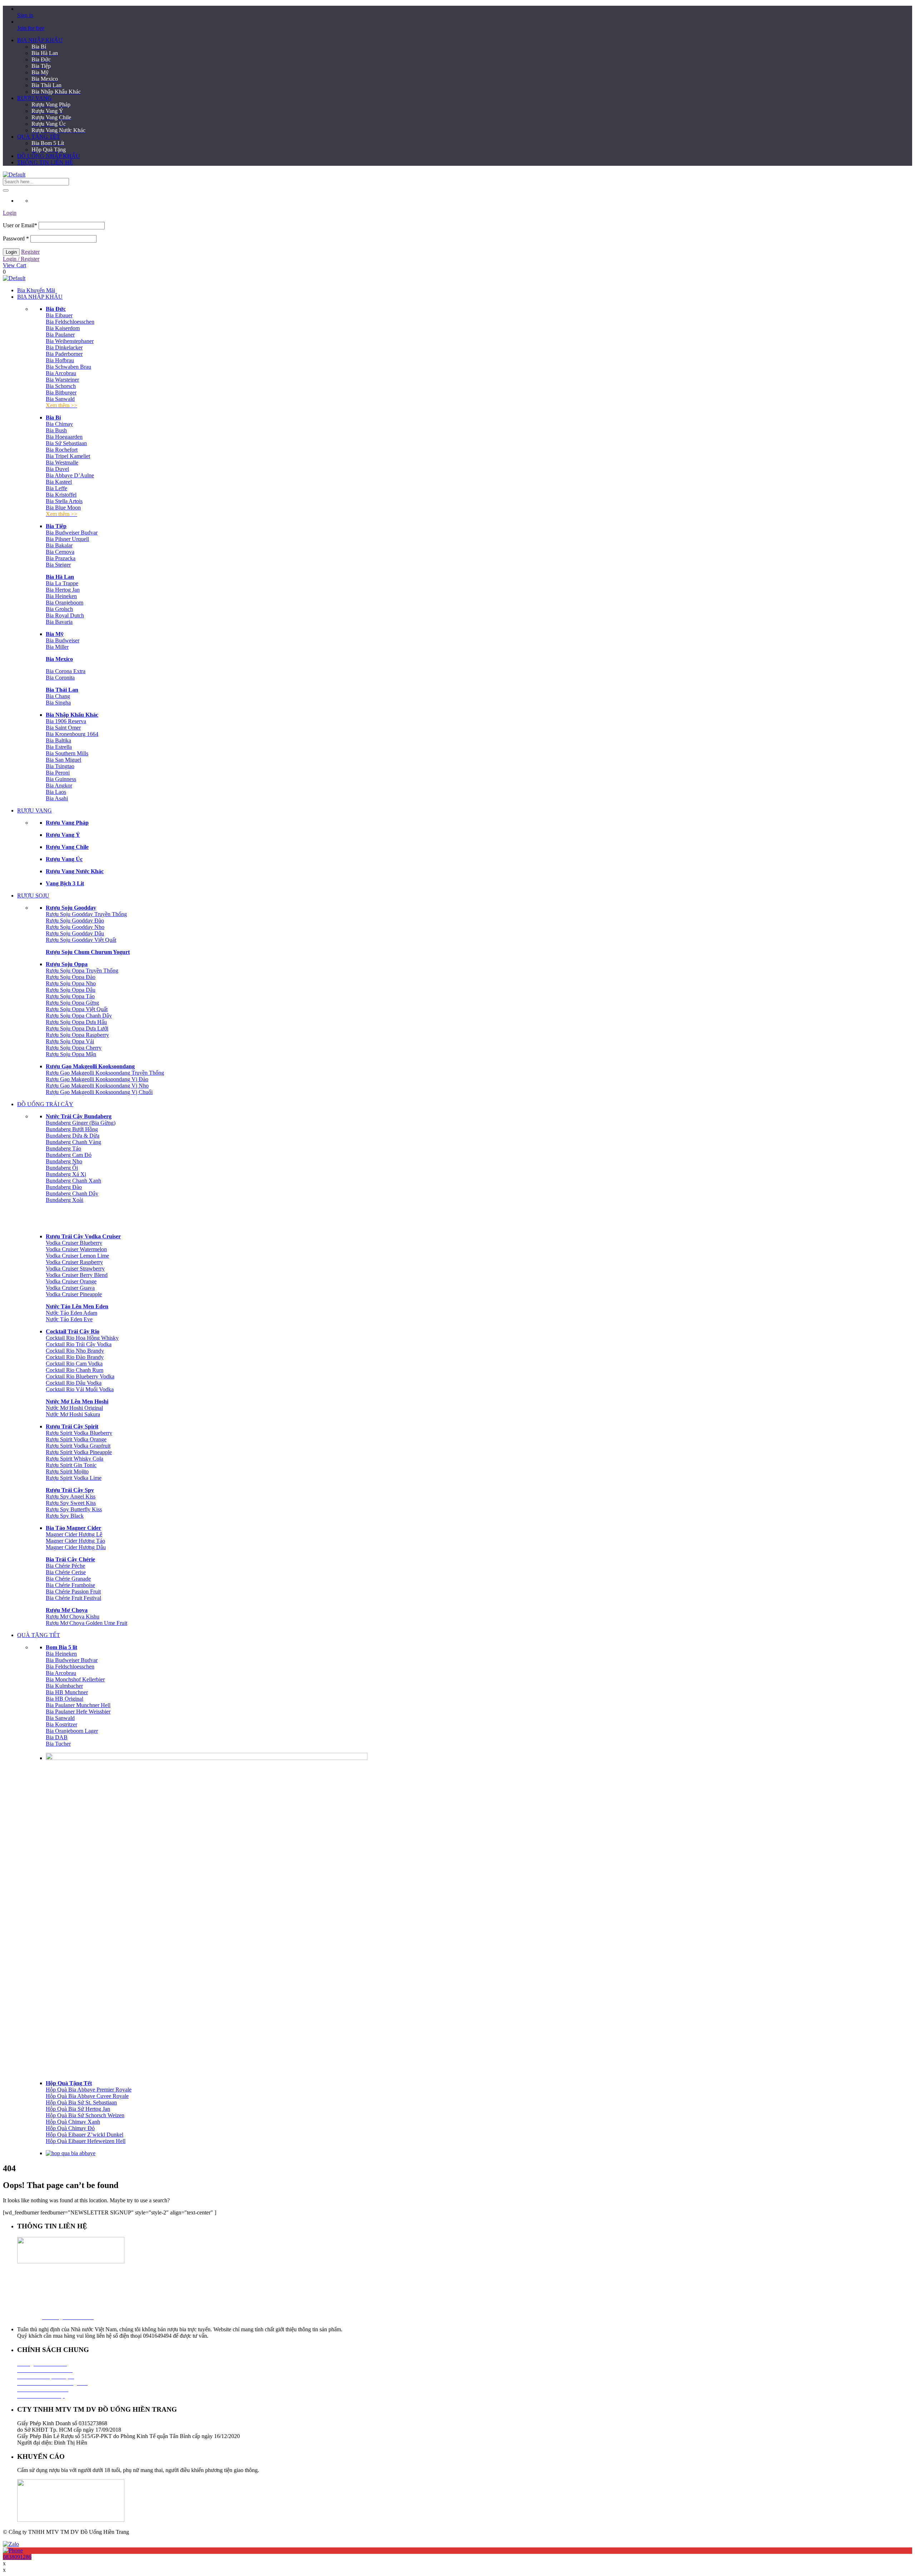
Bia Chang (58, 696)
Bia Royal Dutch (65, 615)
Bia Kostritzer (61, 1724)
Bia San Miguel (63, 760)
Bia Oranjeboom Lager (72, 1731)
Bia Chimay (59, 424)
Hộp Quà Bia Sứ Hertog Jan (78, 2109)
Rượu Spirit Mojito (67, 1471)
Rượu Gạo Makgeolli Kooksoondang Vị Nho (97, 1086)
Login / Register (21, 259)
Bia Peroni (58, 773)
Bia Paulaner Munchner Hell (78, 1705)
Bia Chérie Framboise (70, 1585)
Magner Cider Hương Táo (75, 1541)
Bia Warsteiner (62, 380)
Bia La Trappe (62, 583)
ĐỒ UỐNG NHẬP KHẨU (49, 156)
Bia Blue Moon (63, 508)
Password (16, 238)
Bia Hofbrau (60, 360)
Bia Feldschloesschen (70, 322)
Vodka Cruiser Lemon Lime (77, 1256)
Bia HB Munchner (67, 1692)
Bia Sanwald (60, 399)
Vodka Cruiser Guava (70, 1288)
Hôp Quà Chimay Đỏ (70, 2128)
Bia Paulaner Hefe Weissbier (78, 1712)
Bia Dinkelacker (64, 347)
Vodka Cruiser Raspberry (74, 1262)
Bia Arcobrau (61, 373)
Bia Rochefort (62, 450)
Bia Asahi (57, 798)
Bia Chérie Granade (68, 1579)
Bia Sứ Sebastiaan (66, 443)
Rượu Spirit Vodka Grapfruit (78, 1446)
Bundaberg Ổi (62, 1168)
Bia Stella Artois (64, 501)
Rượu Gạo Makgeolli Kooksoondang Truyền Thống (105, 1073)
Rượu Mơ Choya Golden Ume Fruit (86, 1623)
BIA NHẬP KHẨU (40, 40)
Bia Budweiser (63, 640)
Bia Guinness (61, 779)
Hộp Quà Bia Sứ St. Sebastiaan (81, 2102)
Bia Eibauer (59, 315)
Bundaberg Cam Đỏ (69, 1155)
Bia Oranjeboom (65, 603)
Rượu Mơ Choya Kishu (73, 1617)
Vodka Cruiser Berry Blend (77, 1275)
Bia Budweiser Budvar (72, 533)
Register (30, 252)
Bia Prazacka (61, 558)
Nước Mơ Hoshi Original (74, 1408)
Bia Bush (56, 430)
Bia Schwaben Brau (68, 367)
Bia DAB (57, 1737)
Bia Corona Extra (66, 671)
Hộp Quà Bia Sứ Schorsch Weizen (85, 2115)
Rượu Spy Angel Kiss (71, 1496)
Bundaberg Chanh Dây (72, 1193)
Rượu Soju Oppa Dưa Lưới (77, 1028)
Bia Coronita (60, 678)
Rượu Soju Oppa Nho (71, 983)
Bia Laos (56, 792)
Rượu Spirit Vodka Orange (76, 1439)
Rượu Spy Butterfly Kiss (74, 1509)
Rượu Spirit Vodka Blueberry (79, 1433)
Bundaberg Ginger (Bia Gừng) (81, 1123)
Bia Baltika (58, 740)
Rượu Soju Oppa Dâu (71, 990)
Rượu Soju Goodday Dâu (75, 933)
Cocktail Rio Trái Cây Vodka (79, 1344)
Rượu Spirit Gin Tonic (71, 1465)
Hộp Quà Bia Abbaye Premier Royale (89, 2090)
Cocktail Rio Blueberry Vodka (80, 1376)
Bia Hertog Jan (63, 590)
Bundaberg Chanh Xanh (73, 1181)
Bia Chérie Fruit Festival (73, 1598)
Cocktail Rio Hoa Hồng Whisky (82, 1338)
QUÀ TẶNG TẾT (39, 137)
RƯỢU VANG (34, 98)
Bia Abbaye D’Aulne (70, 475)
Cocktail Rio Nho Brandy (75, 1351)
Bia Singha (58, 703)
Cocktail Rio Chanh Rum (75, 1370)
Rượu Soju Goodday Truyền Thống (86, 914)
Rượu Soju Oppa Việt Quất (77, 1009)
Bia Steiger (58, 565)
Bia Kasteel (59, 482)
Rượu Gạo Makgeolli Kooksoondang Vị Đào (97, 1079)
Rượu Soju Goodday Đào (75, 921)
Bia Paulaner (60, 335)
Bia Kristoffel (61, 495)
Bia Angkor (59, 785)
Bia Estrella (59, 747)
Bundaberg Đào (64, 1187)
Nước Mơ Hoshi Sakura (73, 1414)
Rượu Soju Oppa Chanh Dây (79, 1016)
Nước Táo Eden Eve (69, 1319)
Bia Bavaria (59, 622)
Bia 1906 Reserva (66, 721)
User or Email (20, 225)
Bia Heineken (61, 596)
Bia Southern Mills (67, 753)
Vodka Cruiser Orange (71, 1281)
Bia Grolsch (59, 609)
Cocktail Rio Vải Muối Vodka (80, 1389)
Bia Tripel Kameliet (68, 456)
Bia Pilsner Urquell (67, 539)
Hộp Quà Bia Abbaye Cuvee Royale (87, 2096)
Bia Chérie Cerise (66, 1572)
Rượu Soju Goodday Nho (75, 927)
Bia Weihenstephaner (70, 341)
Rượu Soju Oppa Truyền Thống (82, 971)
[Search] (6, 190)
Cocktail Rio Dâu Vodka (74, 1383)
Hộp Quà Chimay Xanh (73, 2122)
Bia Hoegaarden (64, 437)
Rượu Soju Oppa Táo (70, 996)
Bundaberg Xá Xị (66, 1174)
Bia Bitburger (61, 392)
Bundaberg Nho (64, 1161)
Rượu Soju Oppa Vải (70, 1041)
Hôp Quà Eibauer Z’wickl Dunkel (85, 2135)
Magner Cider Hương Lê (74, 1534)
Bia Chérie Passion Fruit (73, 1592)
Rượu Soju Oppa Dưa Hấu (76, 1022)
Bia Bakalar (59, 545)
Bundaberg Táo (63, 1148)
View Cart (14, 265)
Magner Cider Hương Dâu (76, 1547)
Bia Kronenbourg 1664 (72, 734)
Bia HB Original (65, 1699)
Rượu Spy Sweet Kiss (71, 1503)
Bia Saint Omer (63, 728)
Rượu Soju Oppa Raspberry (77, 1035)
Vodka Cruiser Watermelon (76, 1249)
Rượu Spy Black (65, 1516)
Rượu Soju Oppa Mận (71, 1054)
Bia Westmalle (62, 463)
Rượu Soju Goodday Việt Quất (81, 940)
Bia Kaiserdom (63, 328)
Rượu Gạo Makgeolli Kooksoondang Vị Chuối (99, 1092)
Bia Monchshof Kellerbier (75, 1679)
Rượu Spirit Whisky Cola (75, 1459)
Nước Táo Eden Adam (71, 1313)
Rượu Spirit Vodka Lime (74, 1478)
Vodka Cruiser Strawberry (75, 1269)
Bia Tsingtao (60, 766)
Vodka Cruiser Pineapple (74, 1294)
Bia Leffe (56, 488)
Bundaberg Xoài (65, 1200)
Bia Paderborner (64, 354)
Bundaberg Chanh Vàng (73, 1142)
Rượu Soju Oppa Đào (71, 977)
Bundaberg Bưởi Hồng (72, 1129)
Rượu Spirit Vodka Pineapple (79, 1452)
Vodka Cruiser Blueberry (74, 1243)
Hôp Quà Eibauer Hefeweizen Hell (86, 2141)
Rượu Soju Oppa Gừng (72, 1003)
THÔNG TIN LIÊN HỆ (45, 162)
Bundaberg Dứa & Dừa (73, 1136)
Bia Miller (57, 647)
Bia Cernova (60, 552)
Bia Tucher (58, 1744)
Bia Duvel (57, 469)
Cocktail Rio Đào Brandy (75, 1357)
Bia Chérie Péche (65, 1566)
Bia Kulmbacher (64, 1686)
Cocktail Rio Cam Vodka (74, 1364)
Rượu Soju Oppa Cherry (74, 1048)
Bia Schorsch (61, 386)
